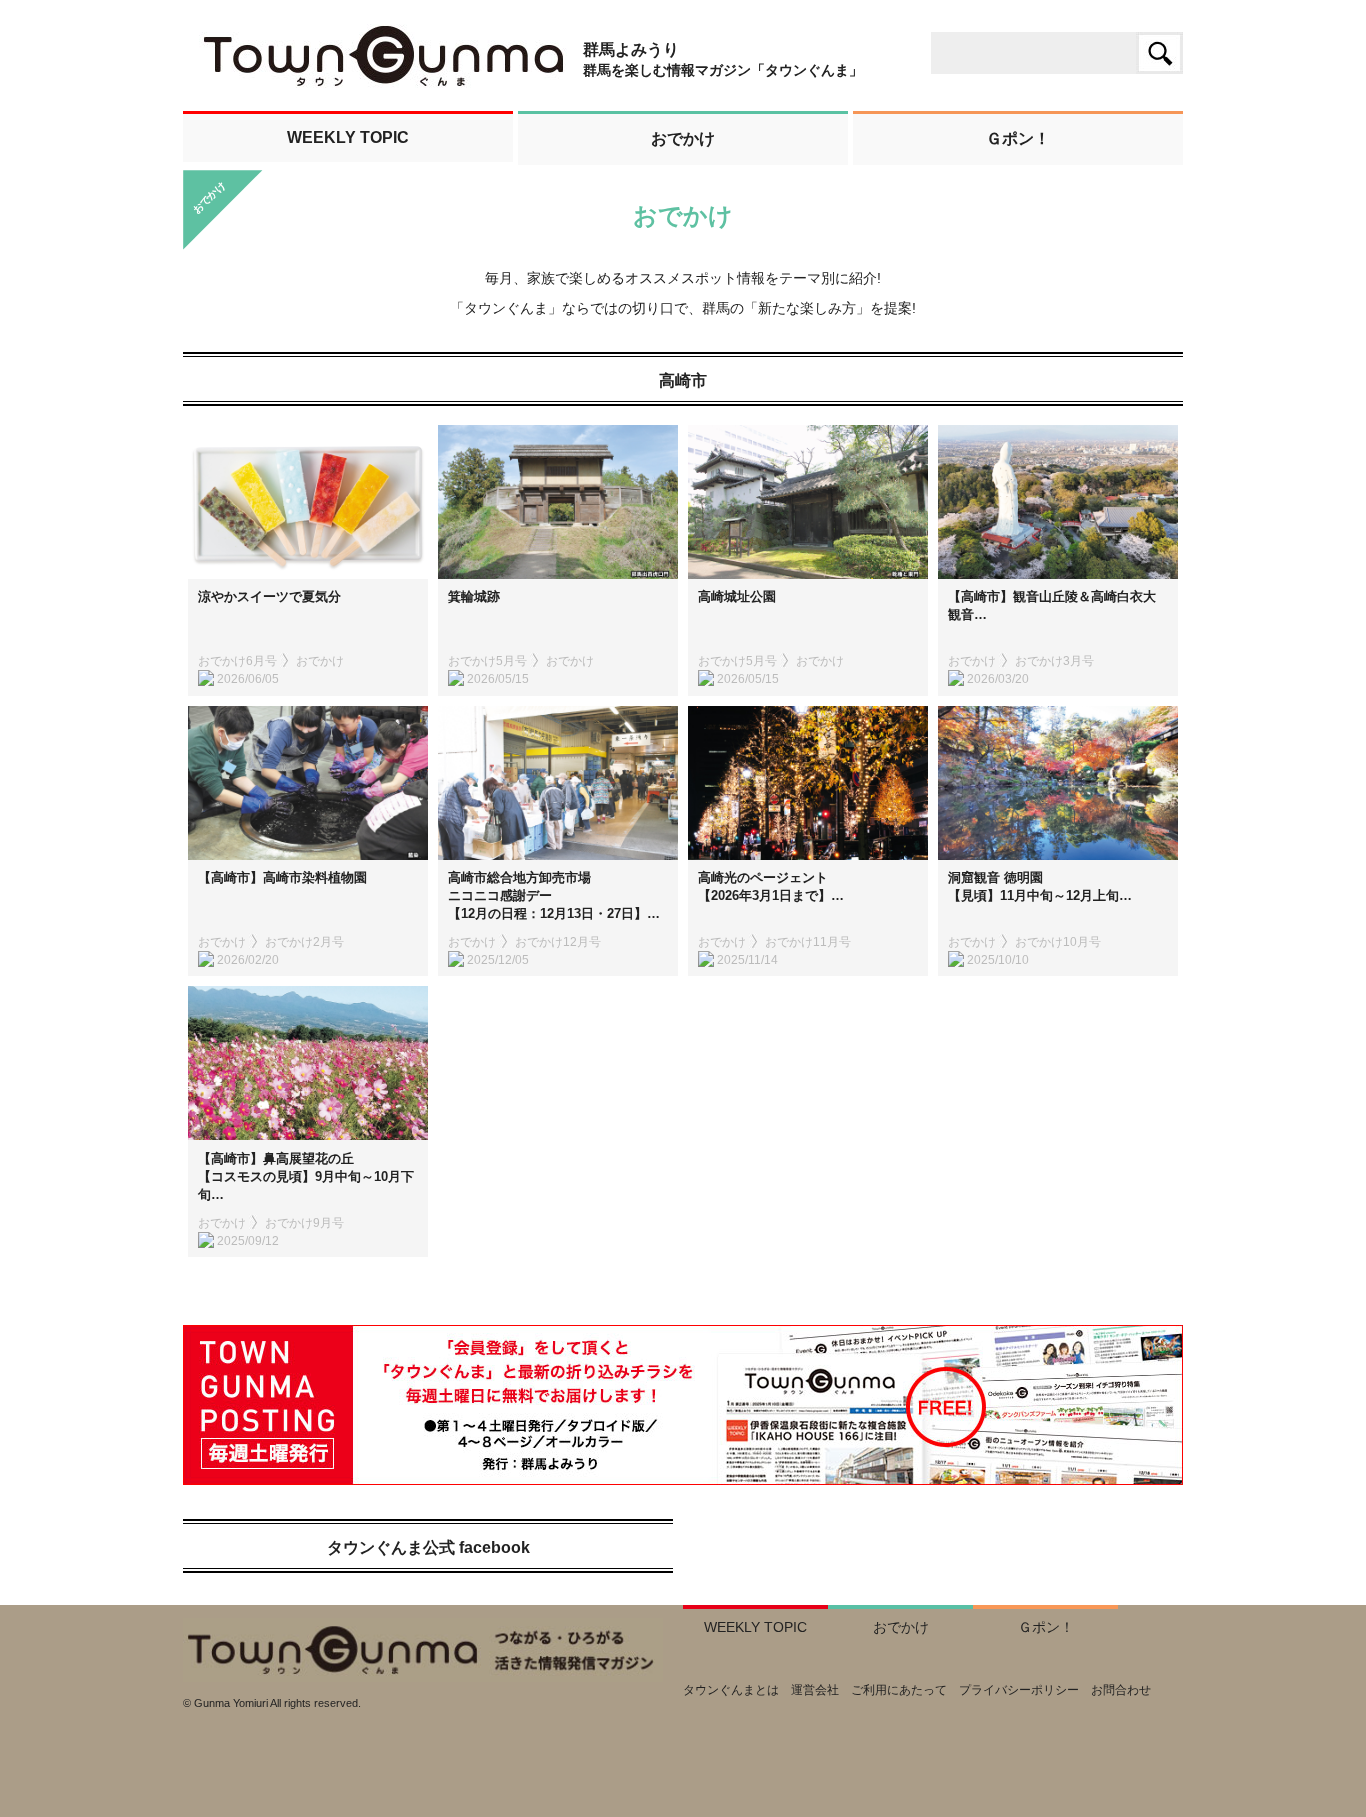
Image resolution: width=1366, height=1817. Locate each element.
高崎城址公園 (737, 596)
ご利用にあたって (899, 1690)
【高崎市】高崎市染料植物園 (282, 877)
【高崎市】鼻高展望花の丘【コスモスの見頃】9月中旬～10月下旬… (306, 1176)
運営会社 (815, 1690)
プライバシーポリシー (1019, 1690)
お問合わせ (1121, 1690)
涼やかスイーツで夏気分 (269, 596)
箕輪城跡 (474, 596)
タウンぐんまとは (731, 1690)
